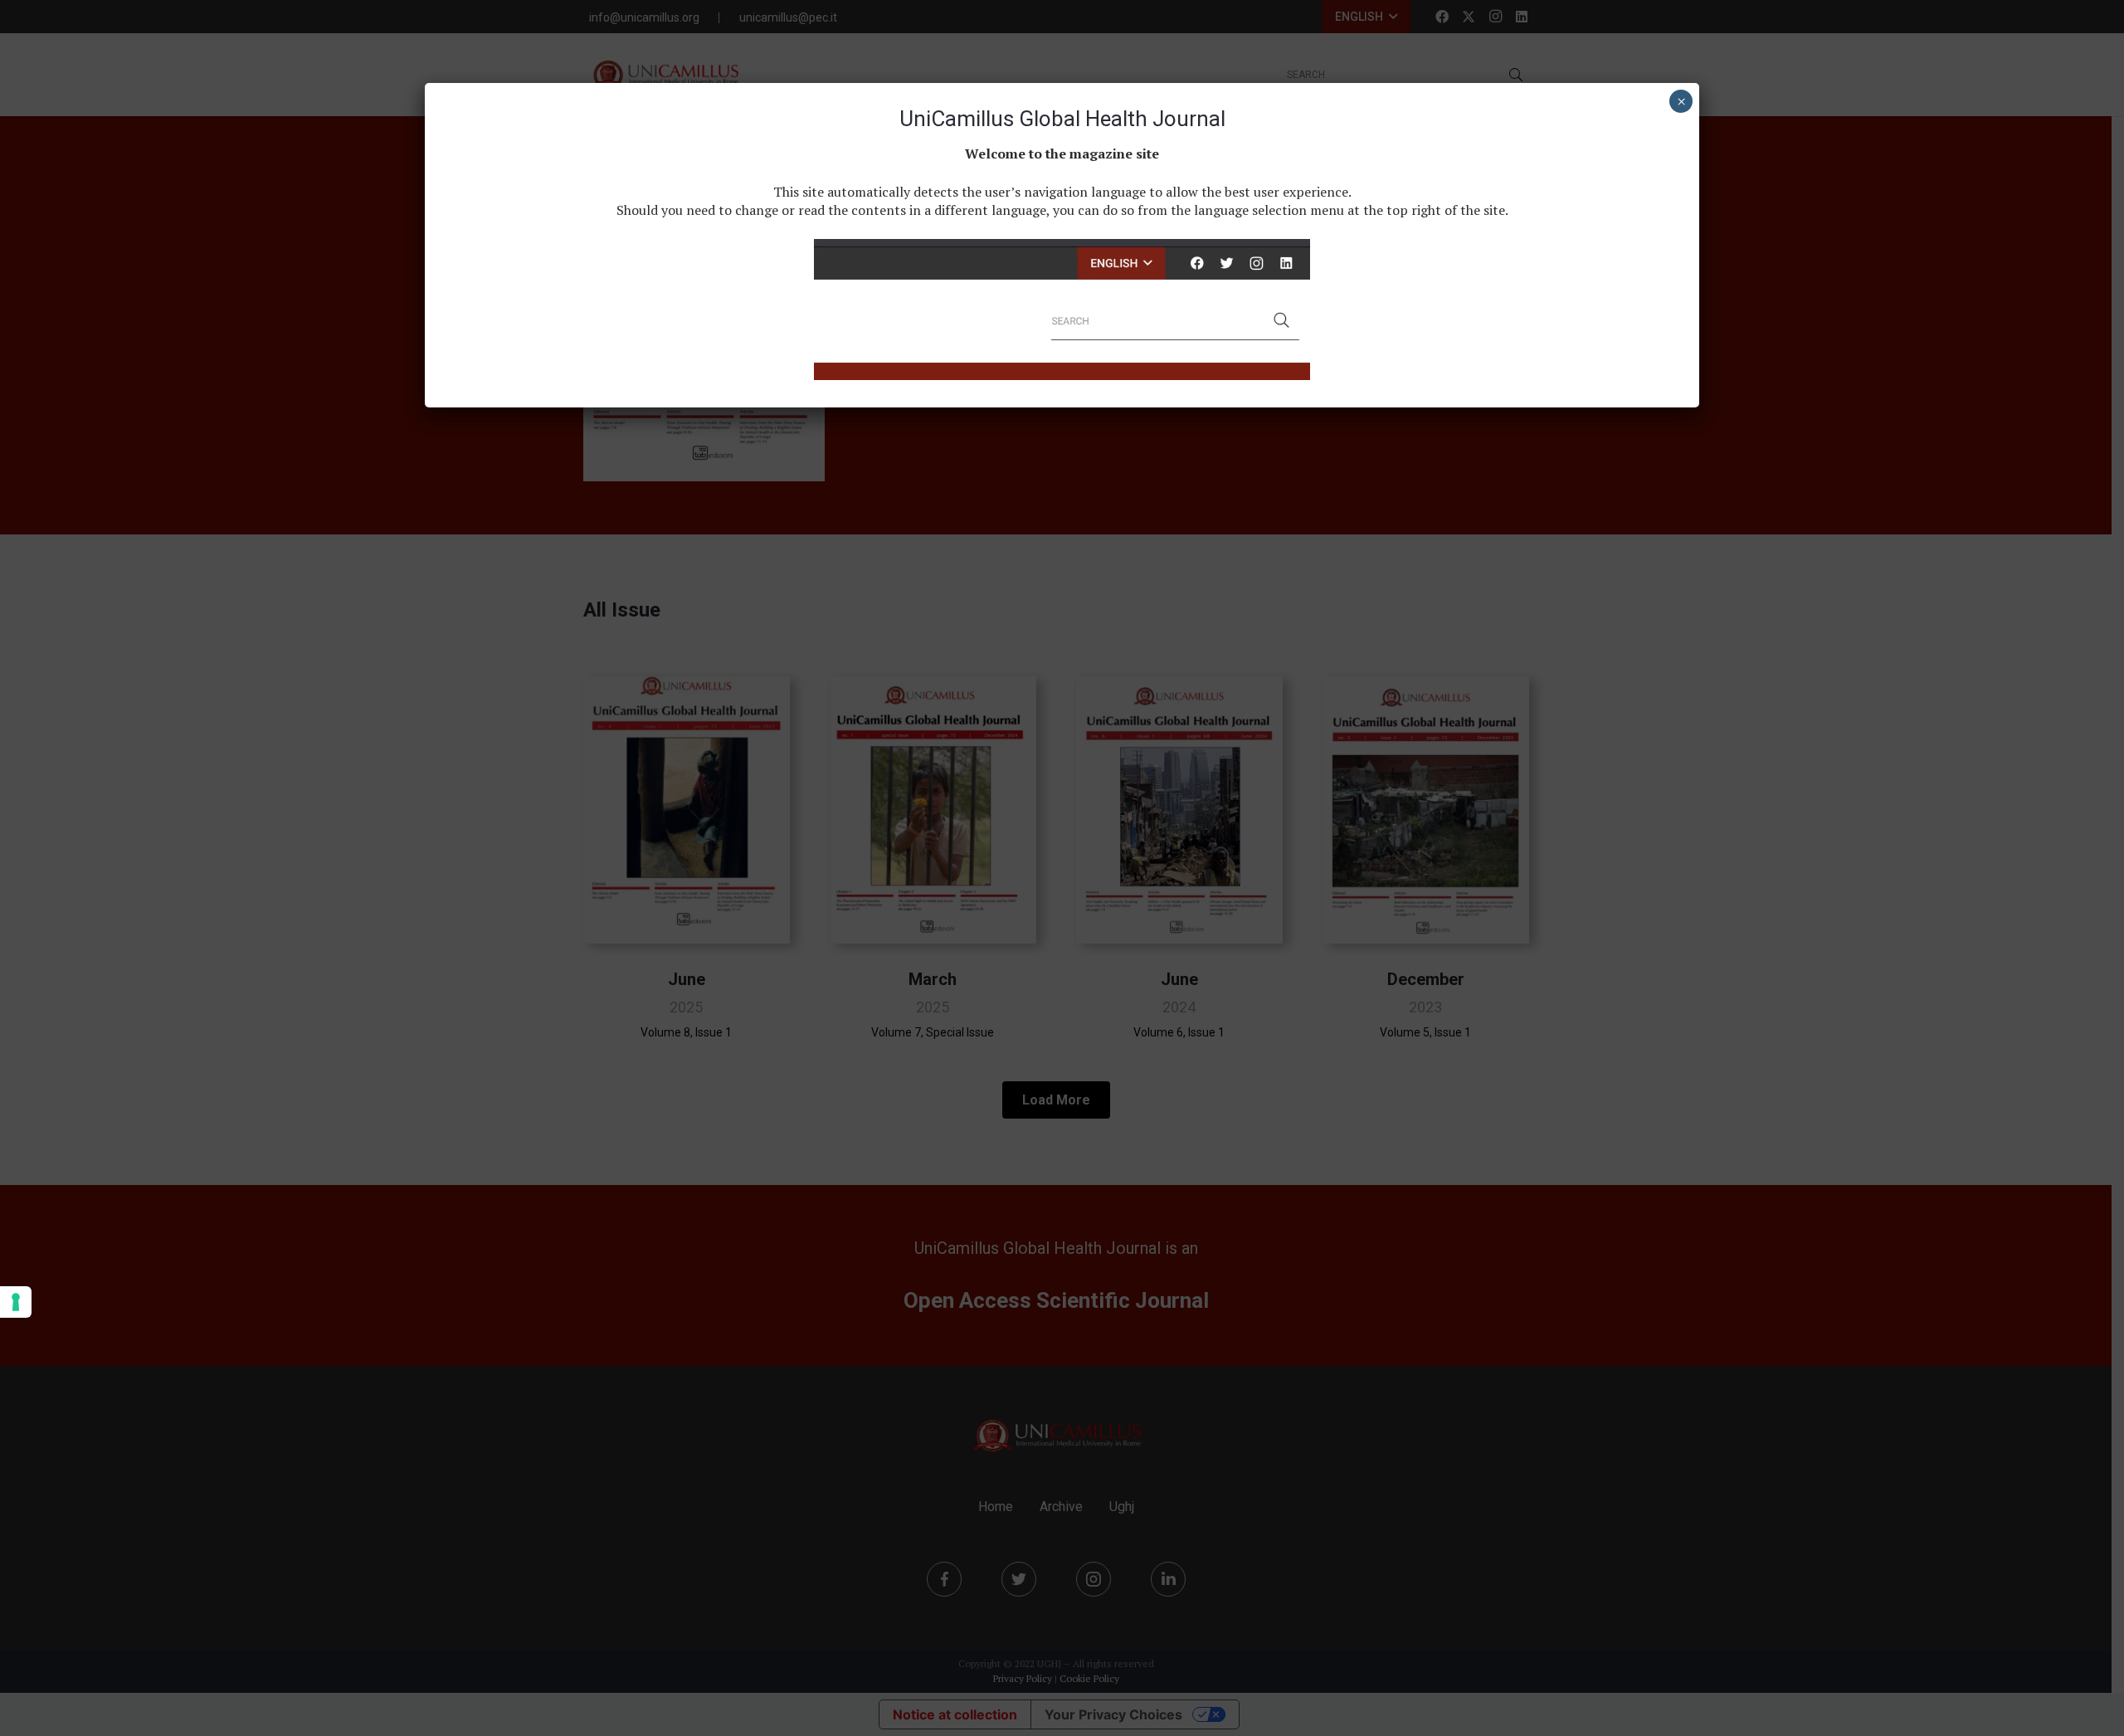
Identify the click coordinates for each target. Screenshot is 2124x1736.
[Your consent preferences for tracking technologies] (16, 1302)
